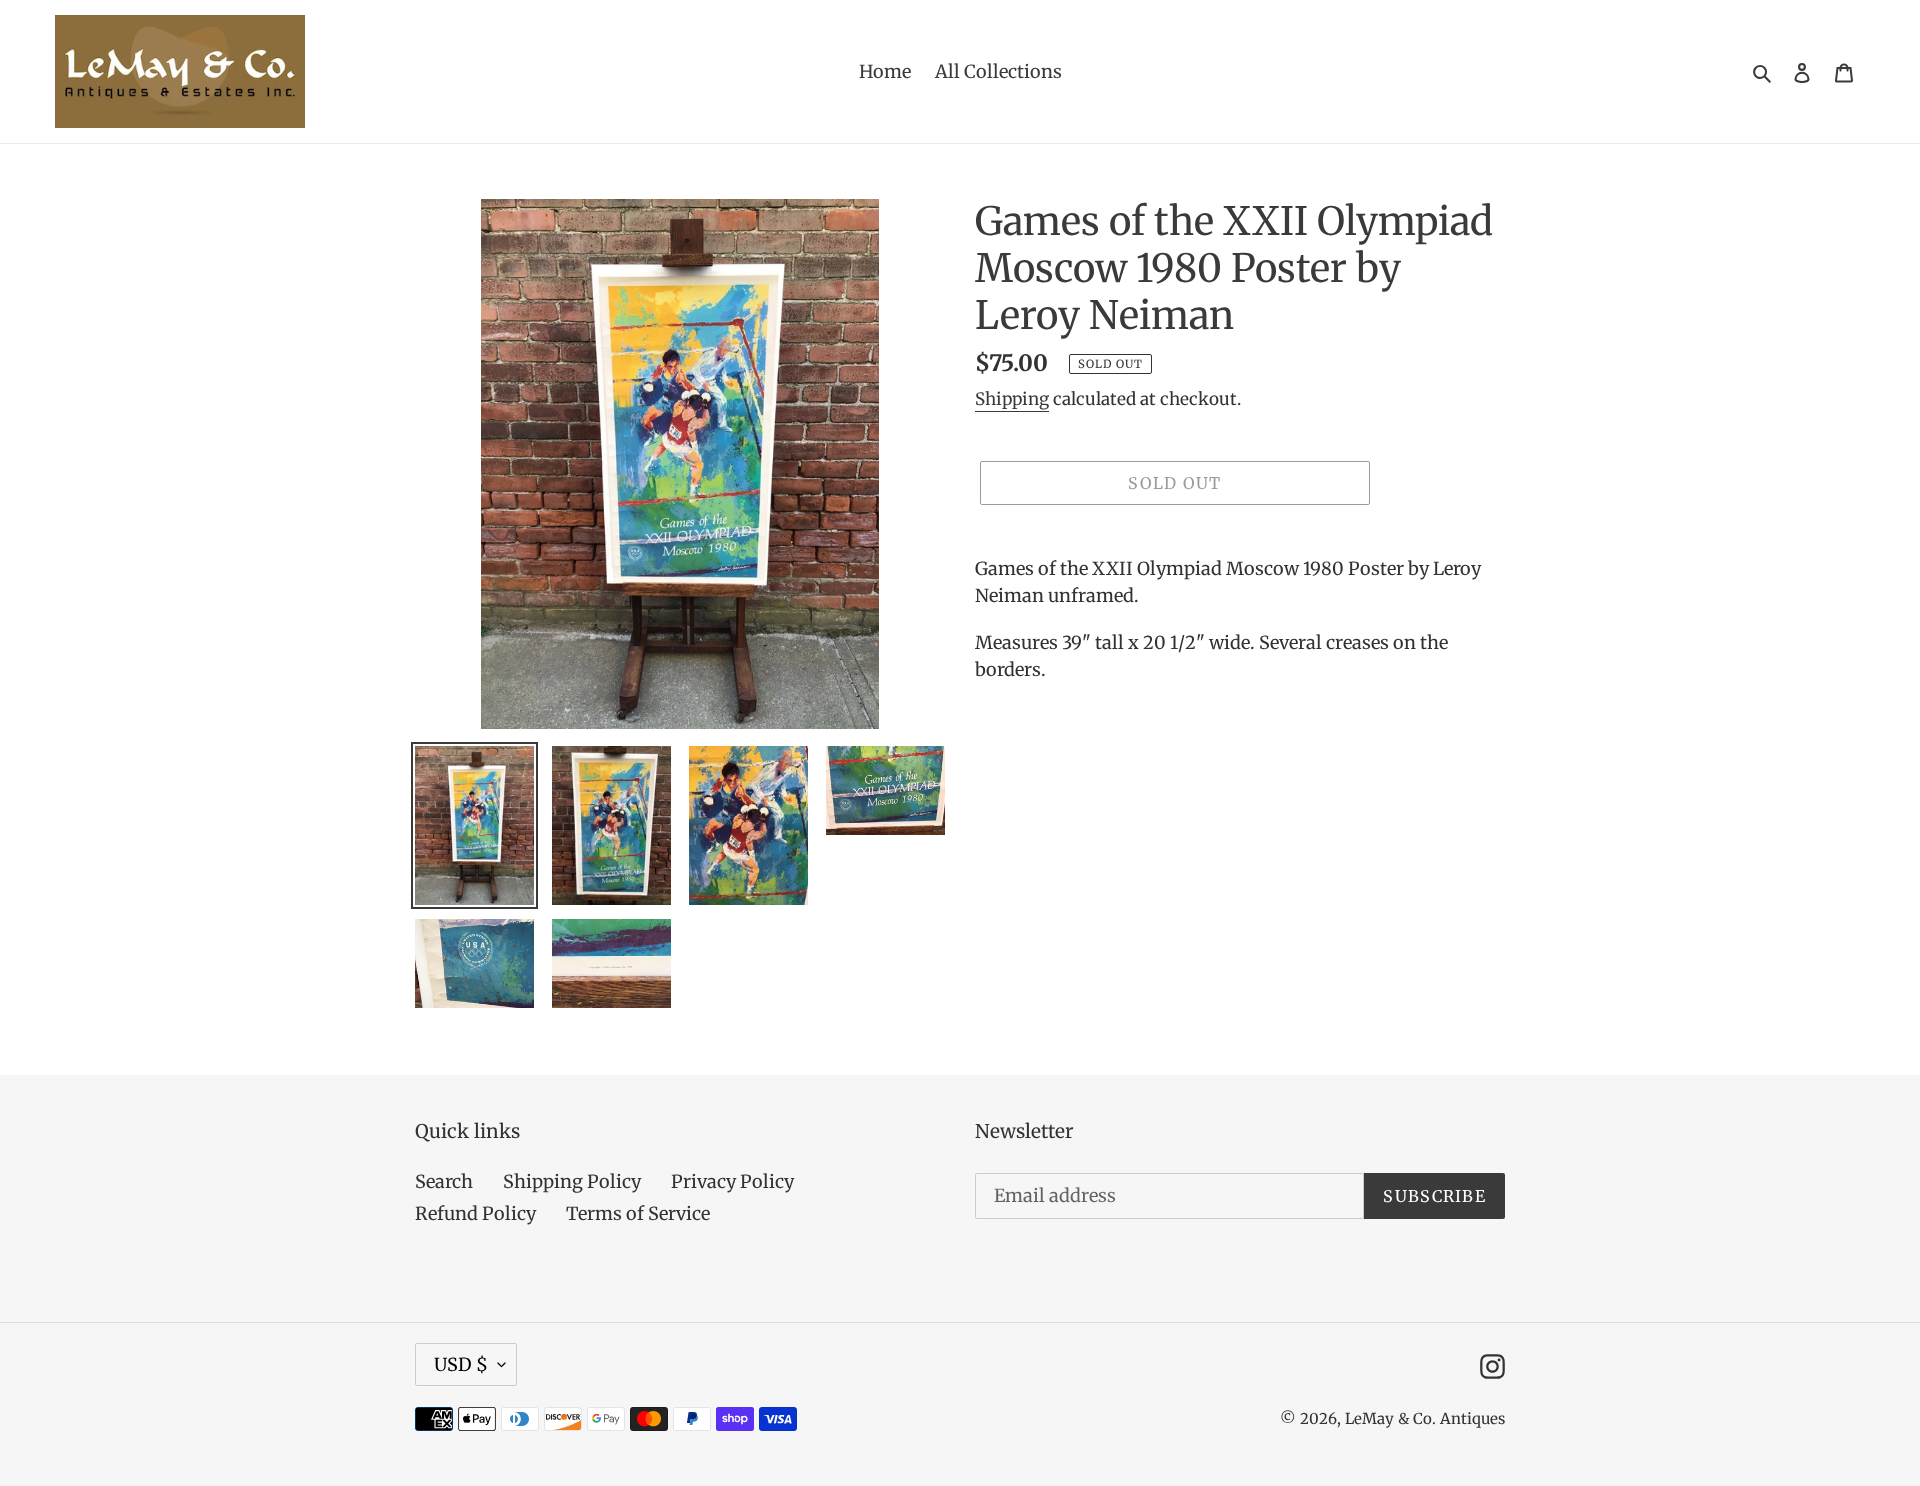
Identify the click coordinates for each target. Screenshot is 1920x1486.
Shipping (1012, 399)
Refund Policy (475, 1213)
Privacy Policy (732, 1181)
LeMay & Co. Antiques (1425, 1418)
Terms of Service (638, 1213)
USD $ (461, 1364)
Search (444, 1181)
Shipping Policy (572, 1181)
